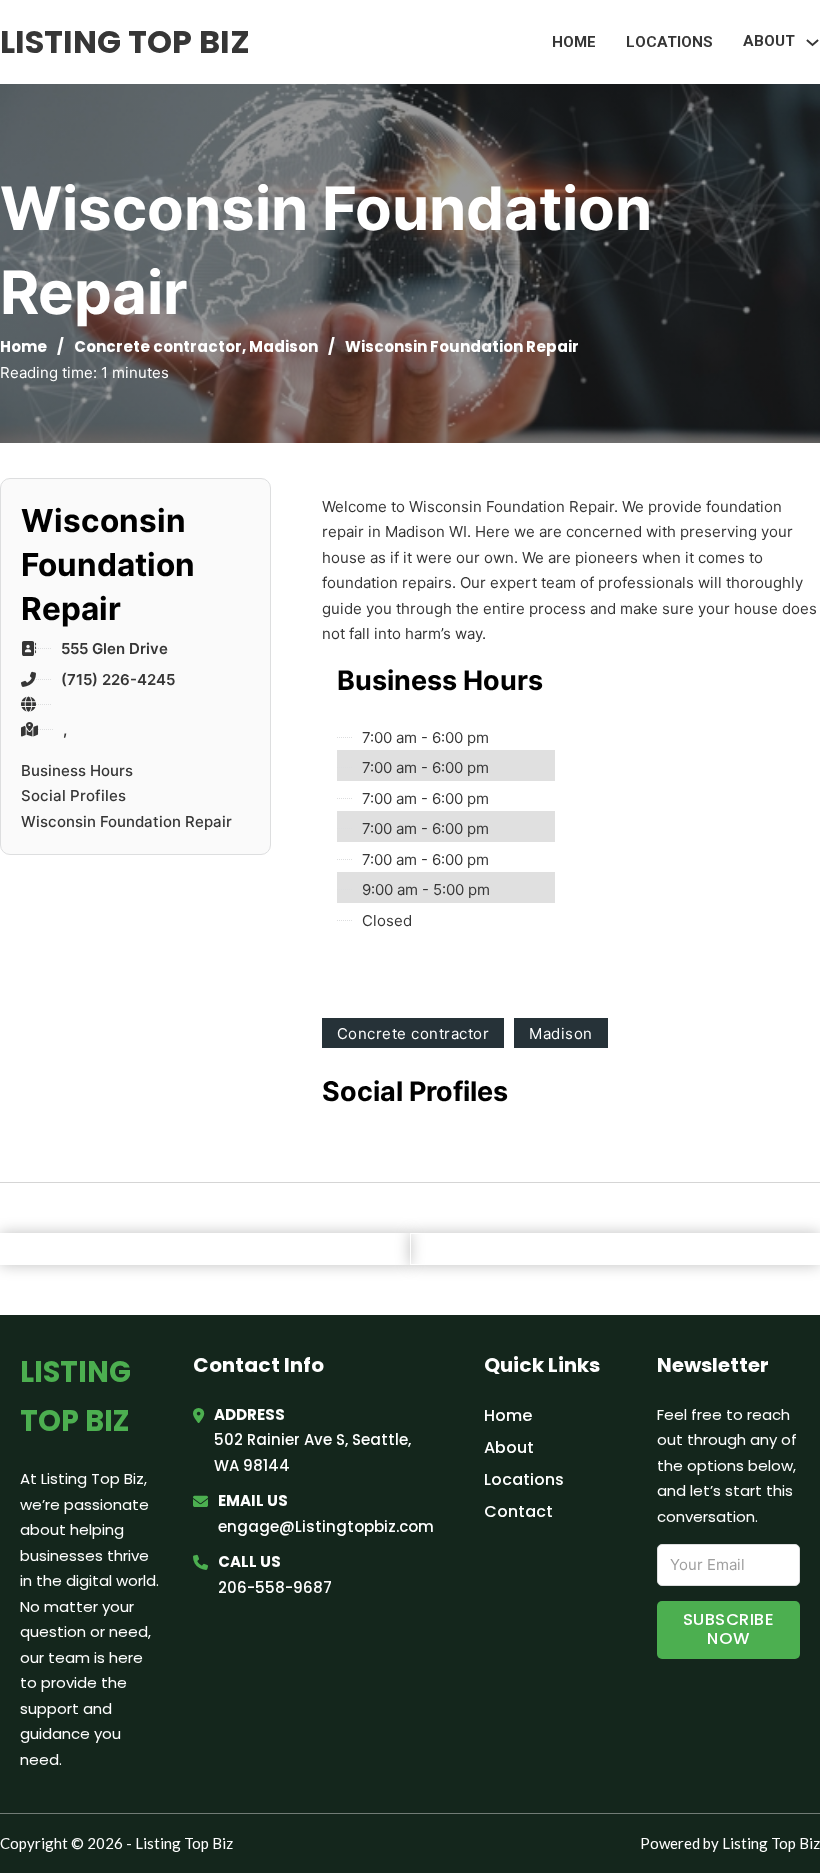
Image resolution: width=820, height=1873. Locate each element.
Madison (283, 346)
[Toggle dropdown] (812, 42)
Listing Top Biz (125, 41)
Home (574, 42)
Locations (669, 42)
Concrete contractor (158, 346)
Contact (518, 1511)
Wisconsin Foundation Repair (126, 821)
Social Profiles (73, 795)
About (509, 1447)
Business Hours (77, 770)
